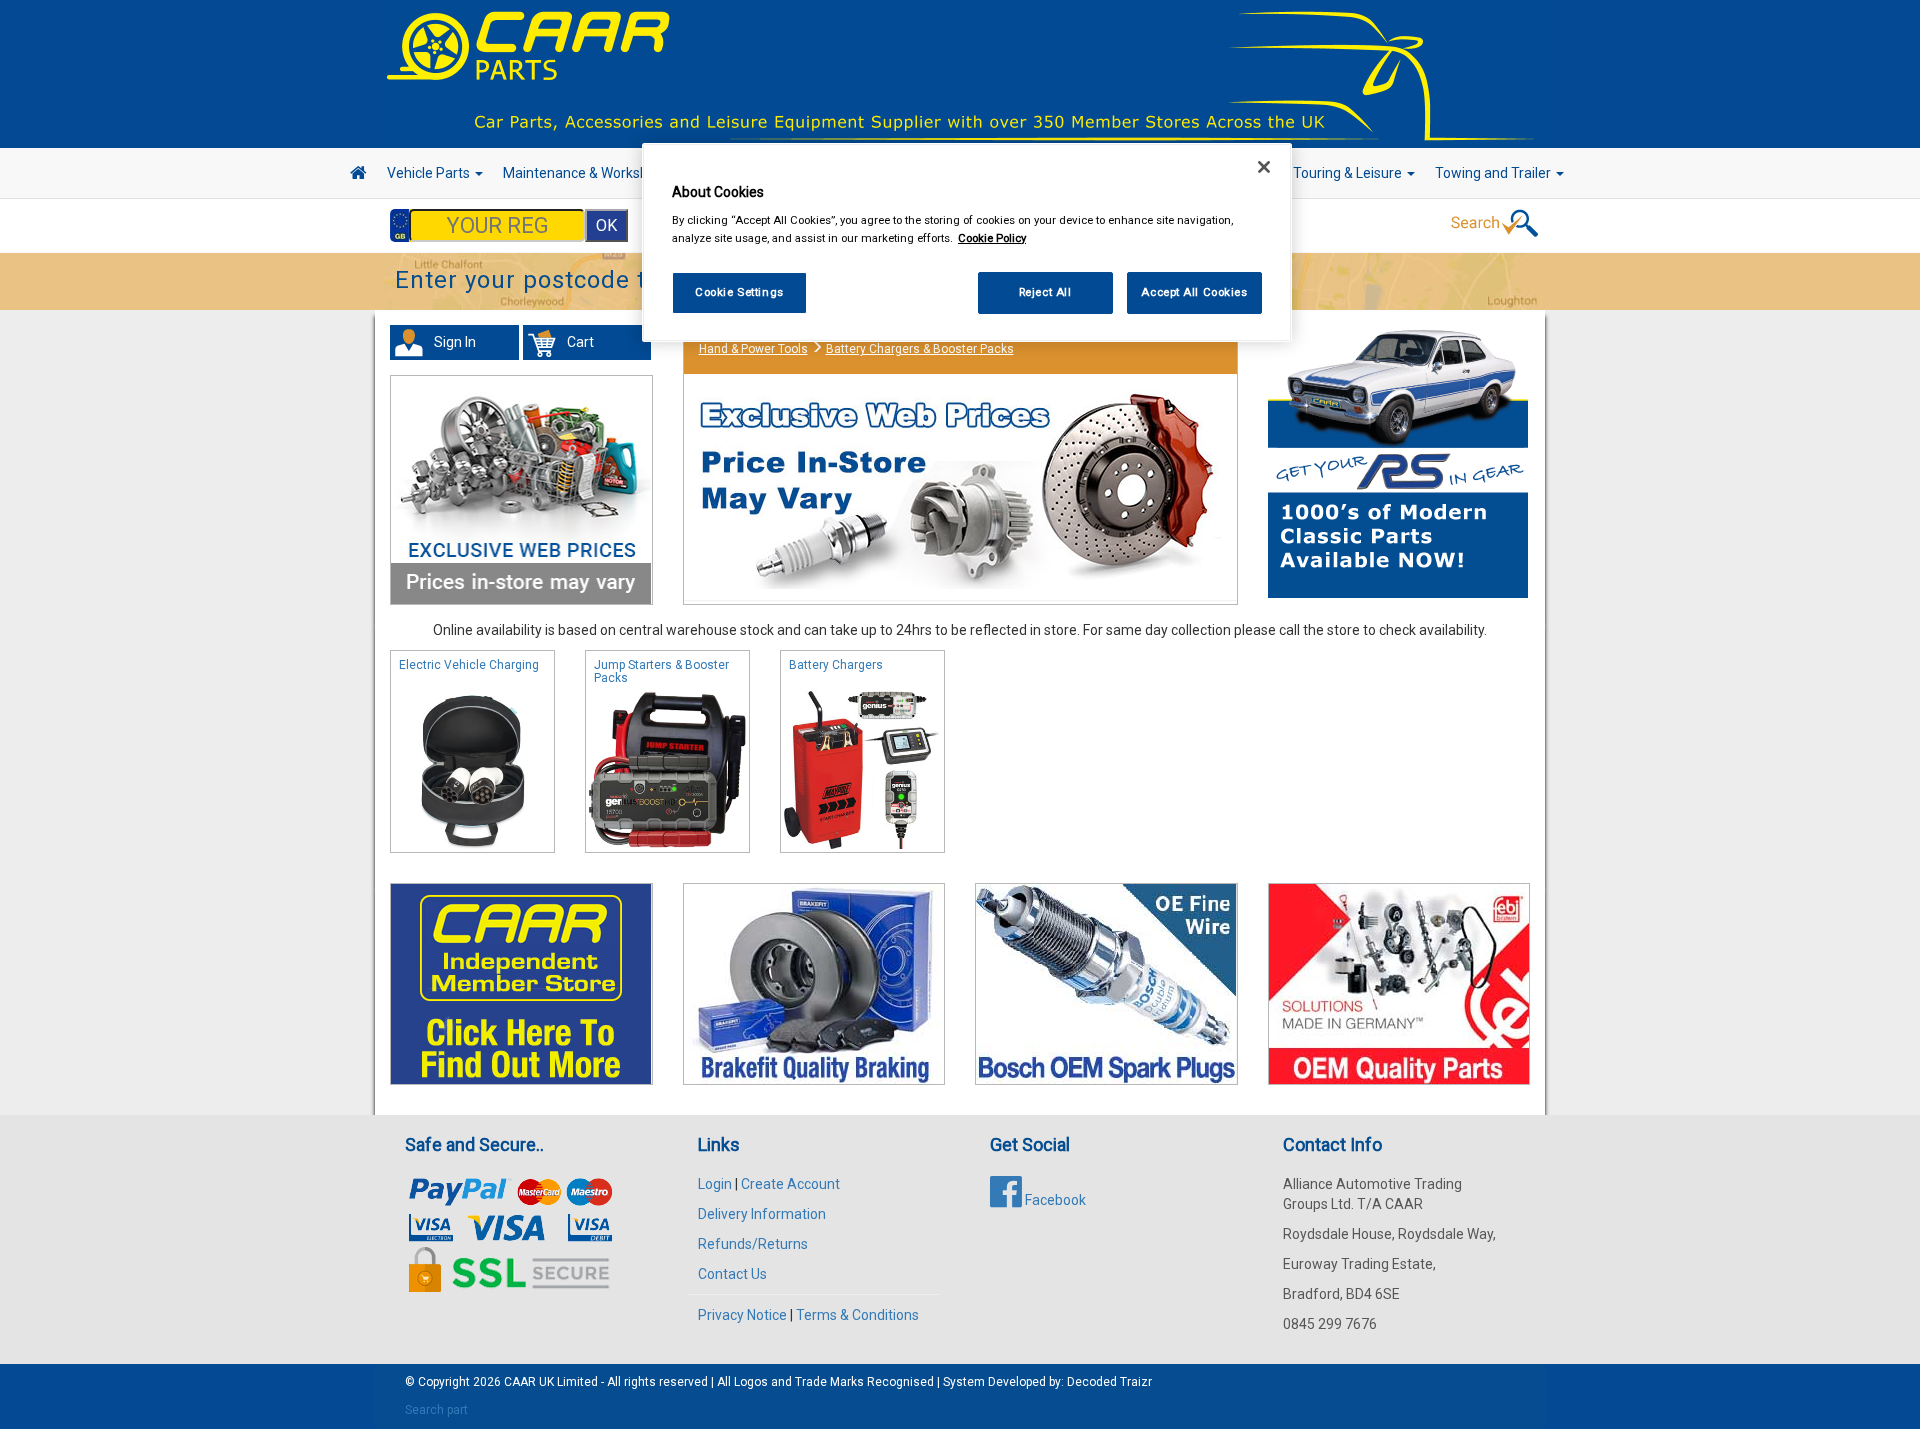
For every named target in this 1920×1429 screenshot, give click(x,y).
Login (715, 1184)
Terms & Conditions (857, 1315)
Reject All (1045, 292)
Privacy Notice (742, 1315)
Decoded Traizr (1109, 1382)
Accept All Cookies (1194, 292)
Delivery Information (762, 1214)
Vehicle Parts (430, 173)
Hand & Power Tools (753, 349)
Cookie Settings (739, 292)
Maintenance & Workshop (585, 173)
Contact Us (732, 1274)
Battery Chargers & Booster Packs (920, 349)
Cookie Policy (992, 238)
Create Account (790, 1184)
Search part (436, 1410)
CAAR (520, 1382)
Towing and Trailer (1494, 173)
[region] (967, 242)
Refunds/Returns (753, 1244)
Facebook (1054, 1200)
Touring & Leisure (1349, 173)
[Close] (1264, 167)
